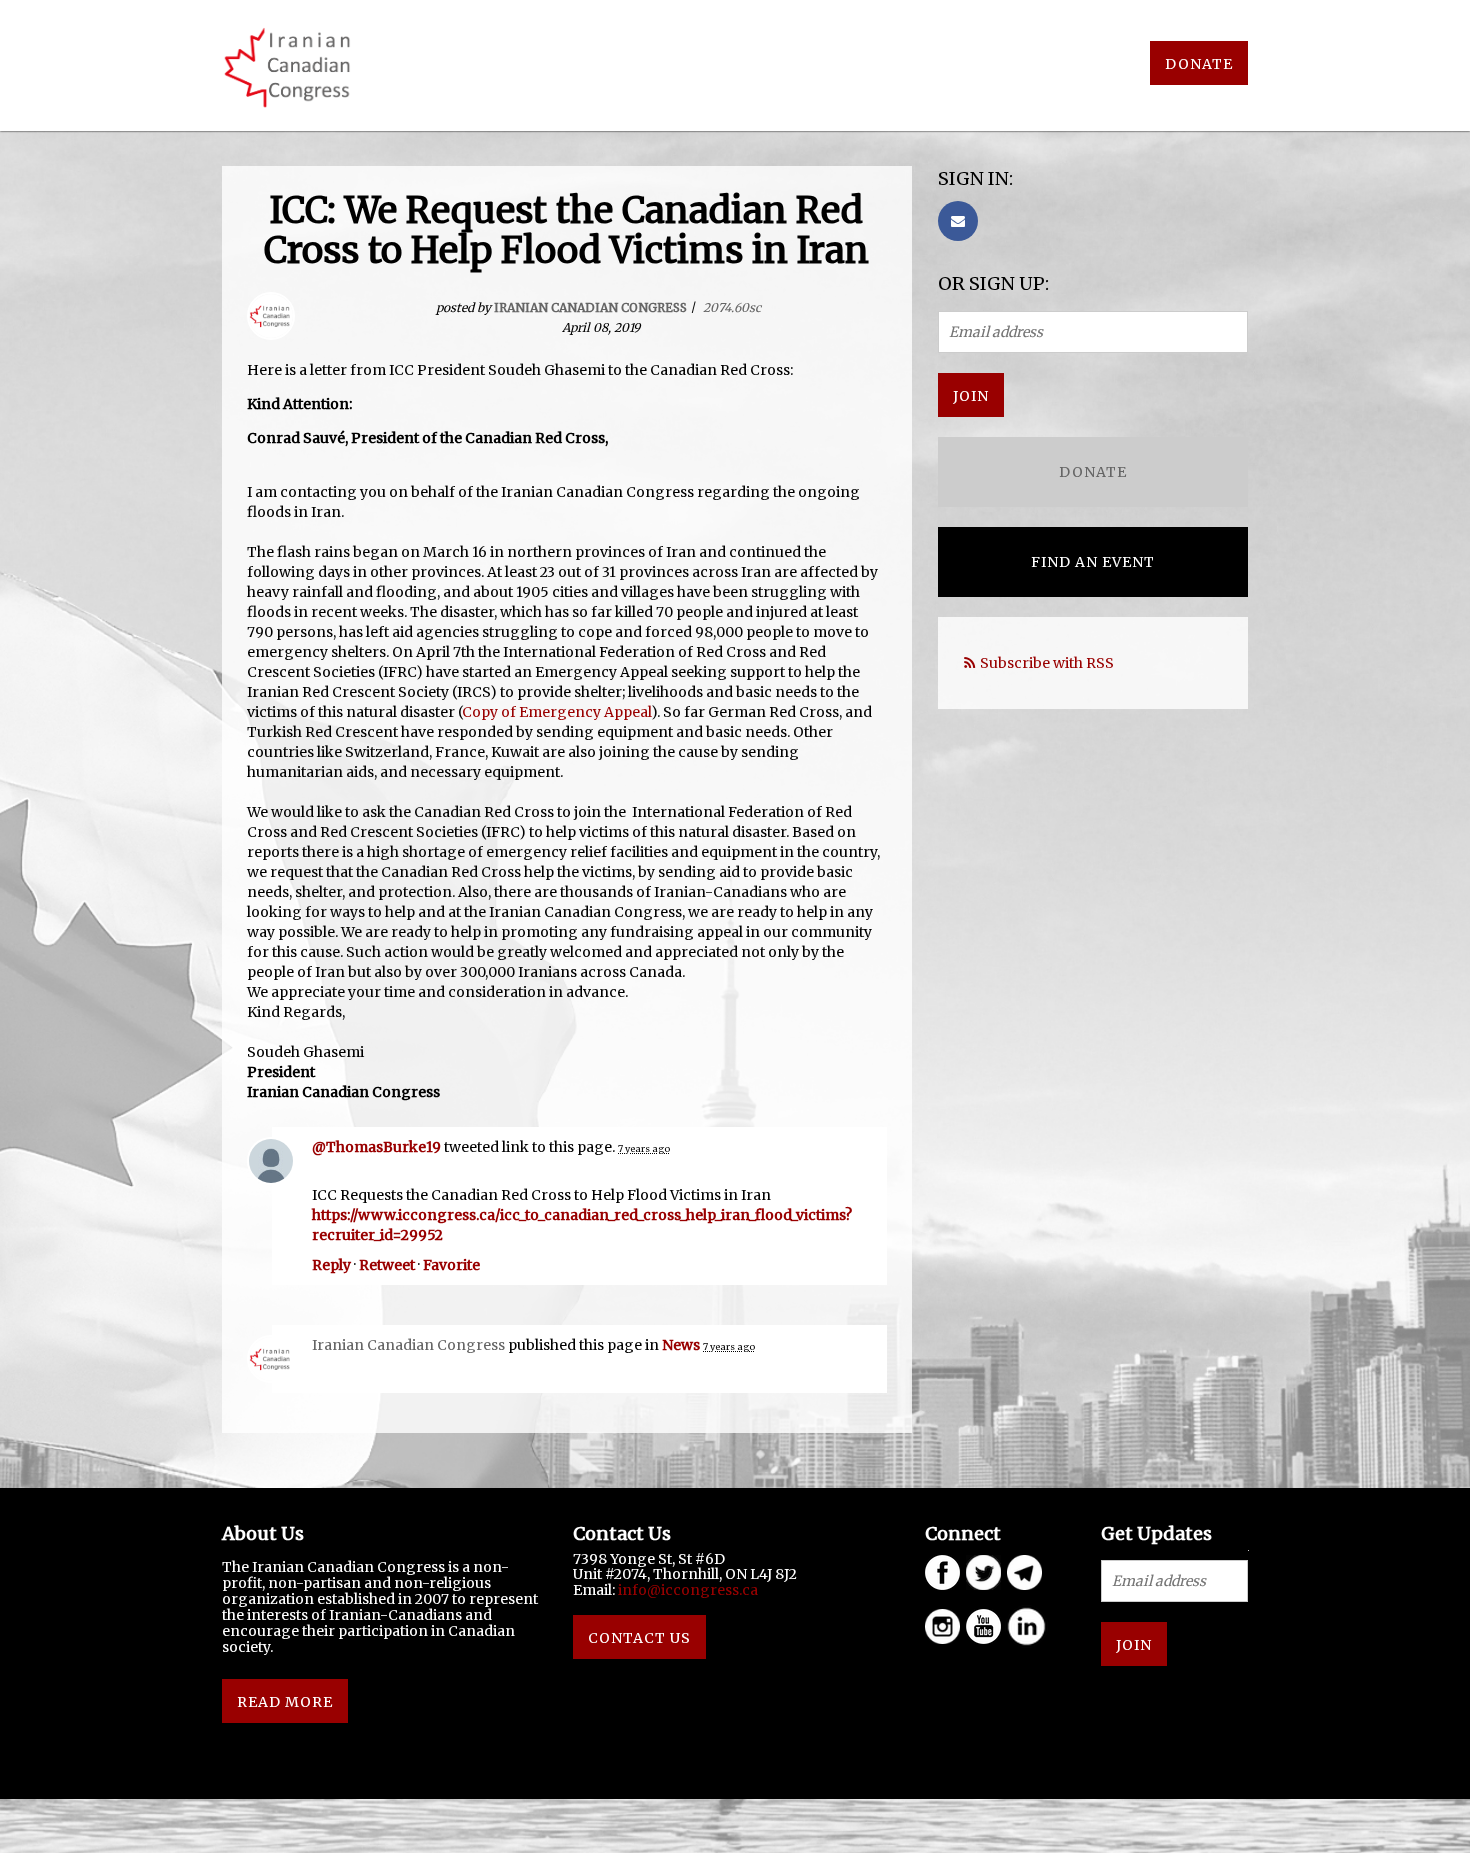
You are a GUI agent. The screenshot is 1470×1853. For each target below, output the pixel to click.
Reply (331, 1265)
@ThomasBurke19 (376, 1147)
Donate (1199, 64)
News (681, 1345)
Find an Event (1093, 562)
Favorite (451, 1265)
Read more (285, 1702)
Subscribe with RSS (1047, 663)
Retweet (387, 1265)
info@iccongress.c (684, 1590)
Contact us (639, 1638)
